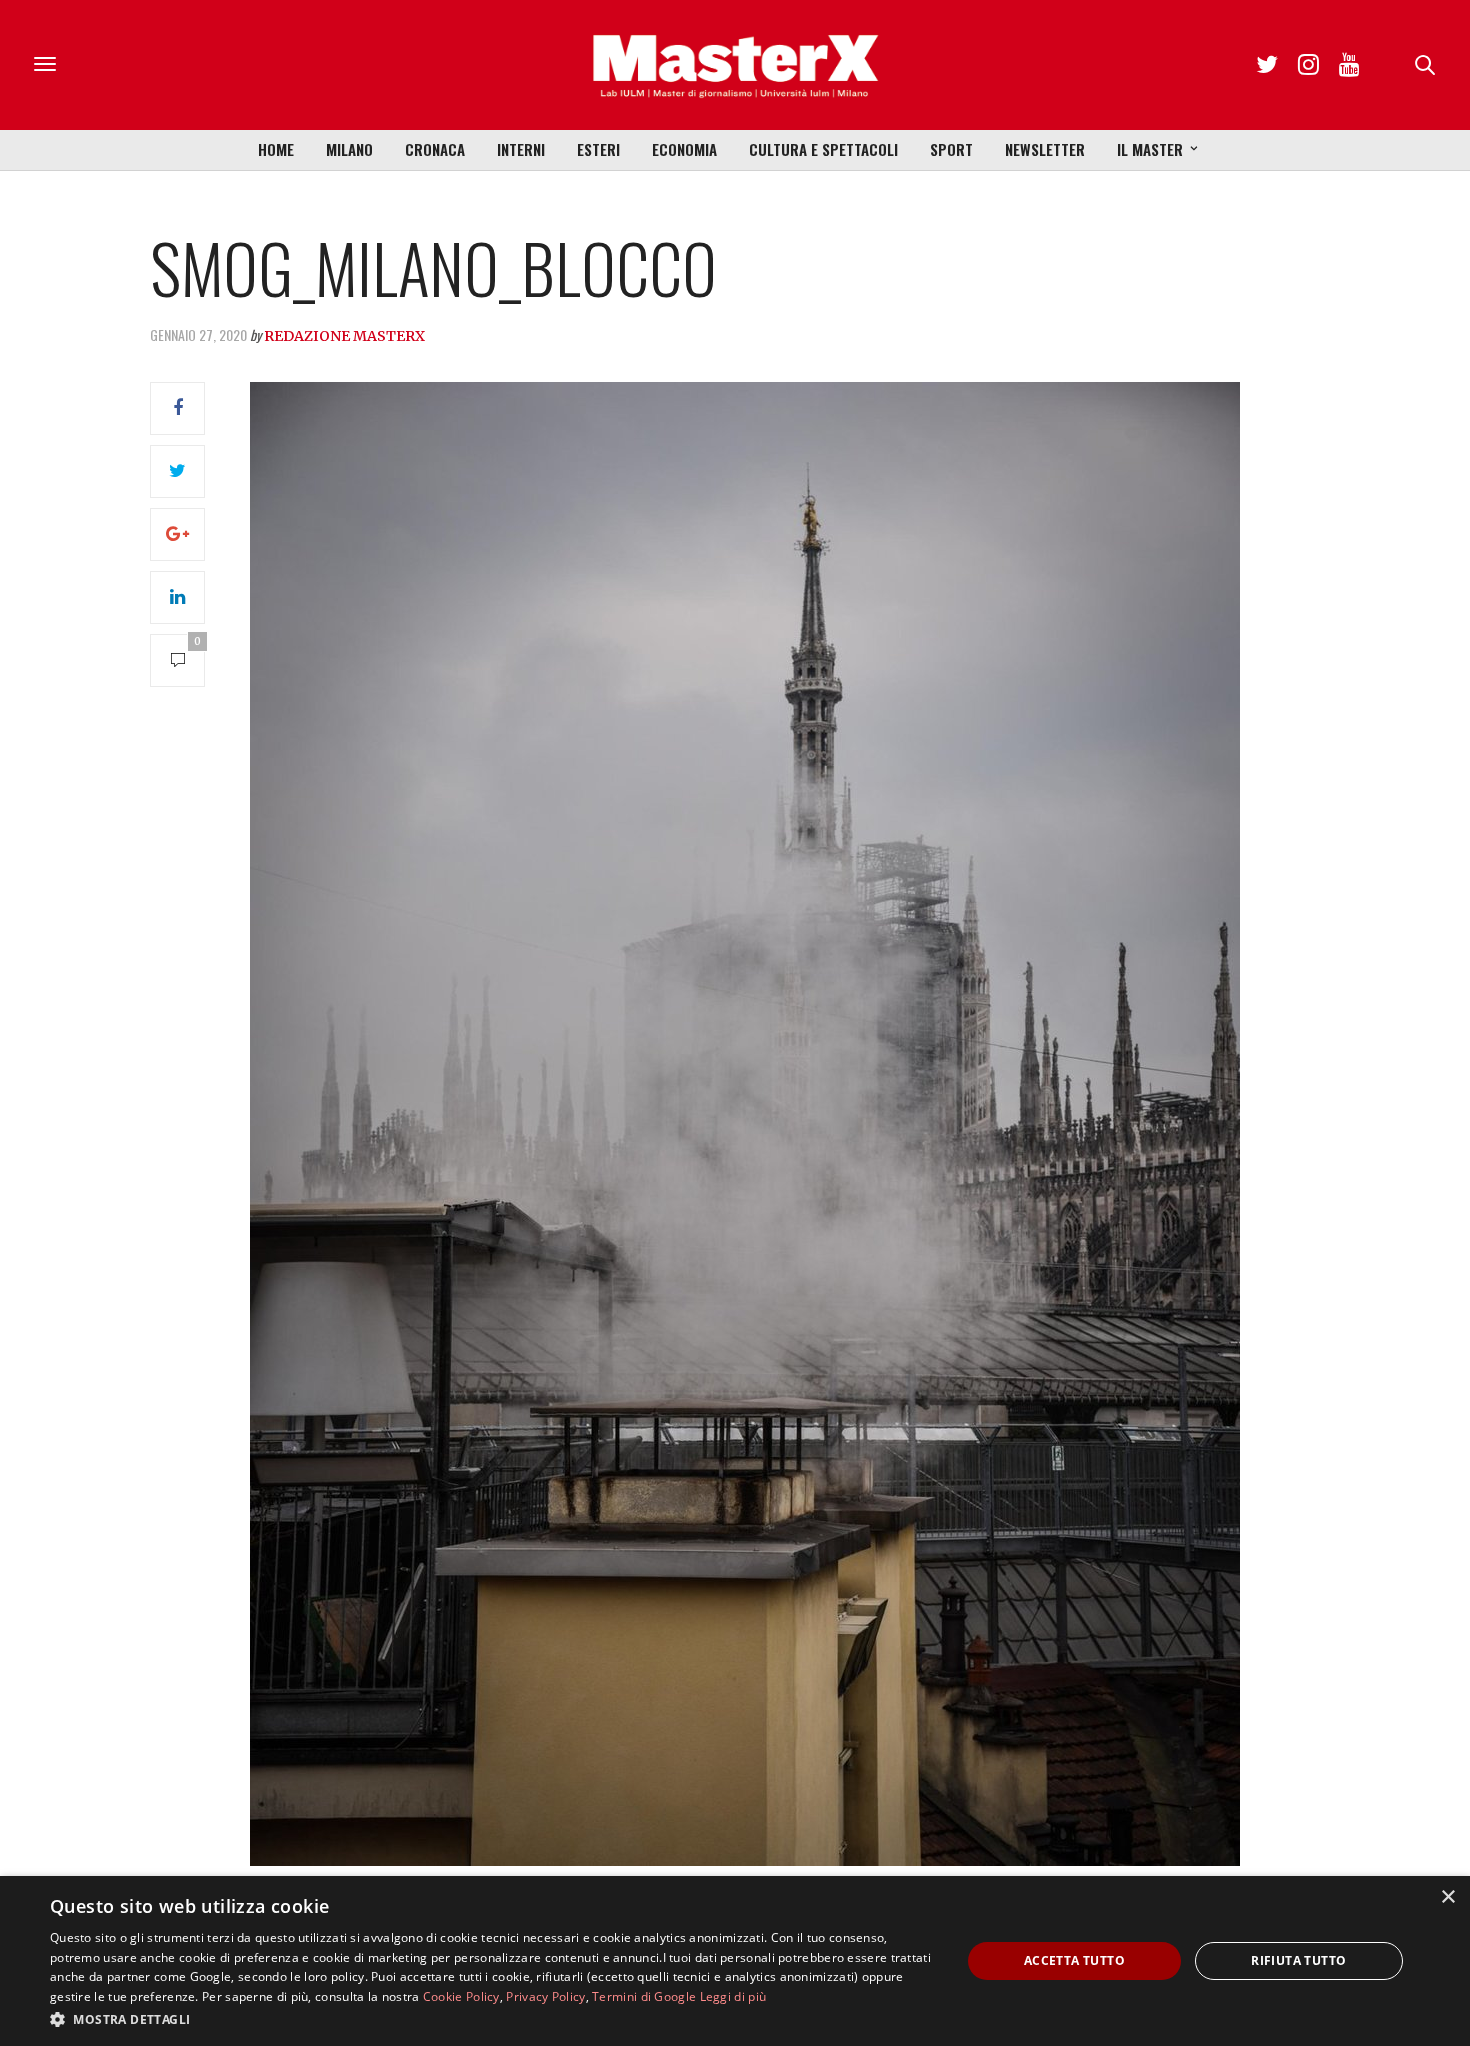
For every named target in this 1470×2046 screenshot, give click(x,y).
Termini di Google (644, 1996)
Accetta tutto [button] (1074, 1960)
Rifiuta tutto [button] (1298, 1960)
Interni (521, 149)
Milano (349, 149)
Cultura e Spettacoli (823, 149)
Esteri (598, 149)
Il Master (1150, 149)
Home (276, 149)
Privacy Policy (545, 1996)
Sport (951, 149)
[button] (492, 2019)
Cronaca (435, 149)
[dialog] (735, 1961)
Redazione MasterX (344, 336)
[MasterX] (735, 65)
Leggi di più (733, 1996)
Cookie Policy (461, 1996)
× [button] (1447, 1897)
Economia (684, 149)
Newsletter (1045, 149)
